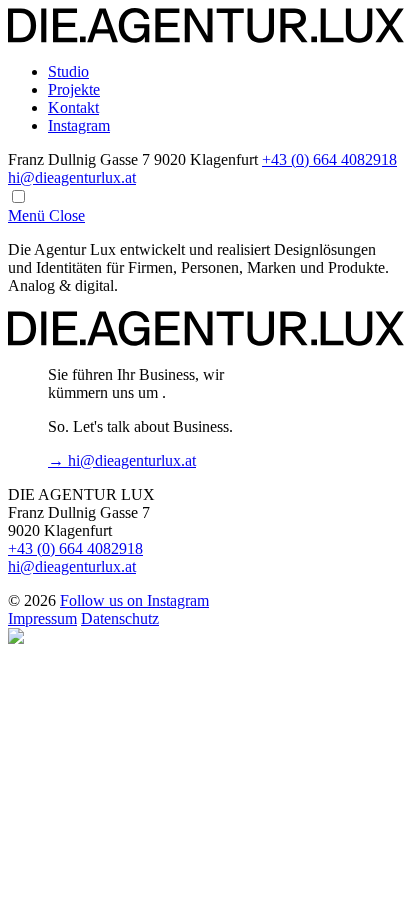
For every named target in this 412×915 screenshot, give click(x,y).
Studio (68, 71)
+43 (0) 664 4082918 (329, 159)
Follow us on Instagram (134, 600)
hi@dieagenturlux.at (72, 177)
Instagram (79, 125)
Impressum (42, 618)
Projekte (74, 89)
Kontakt (73, 107)
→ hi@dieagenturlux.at (122, 460)
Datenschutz (120, 618)
